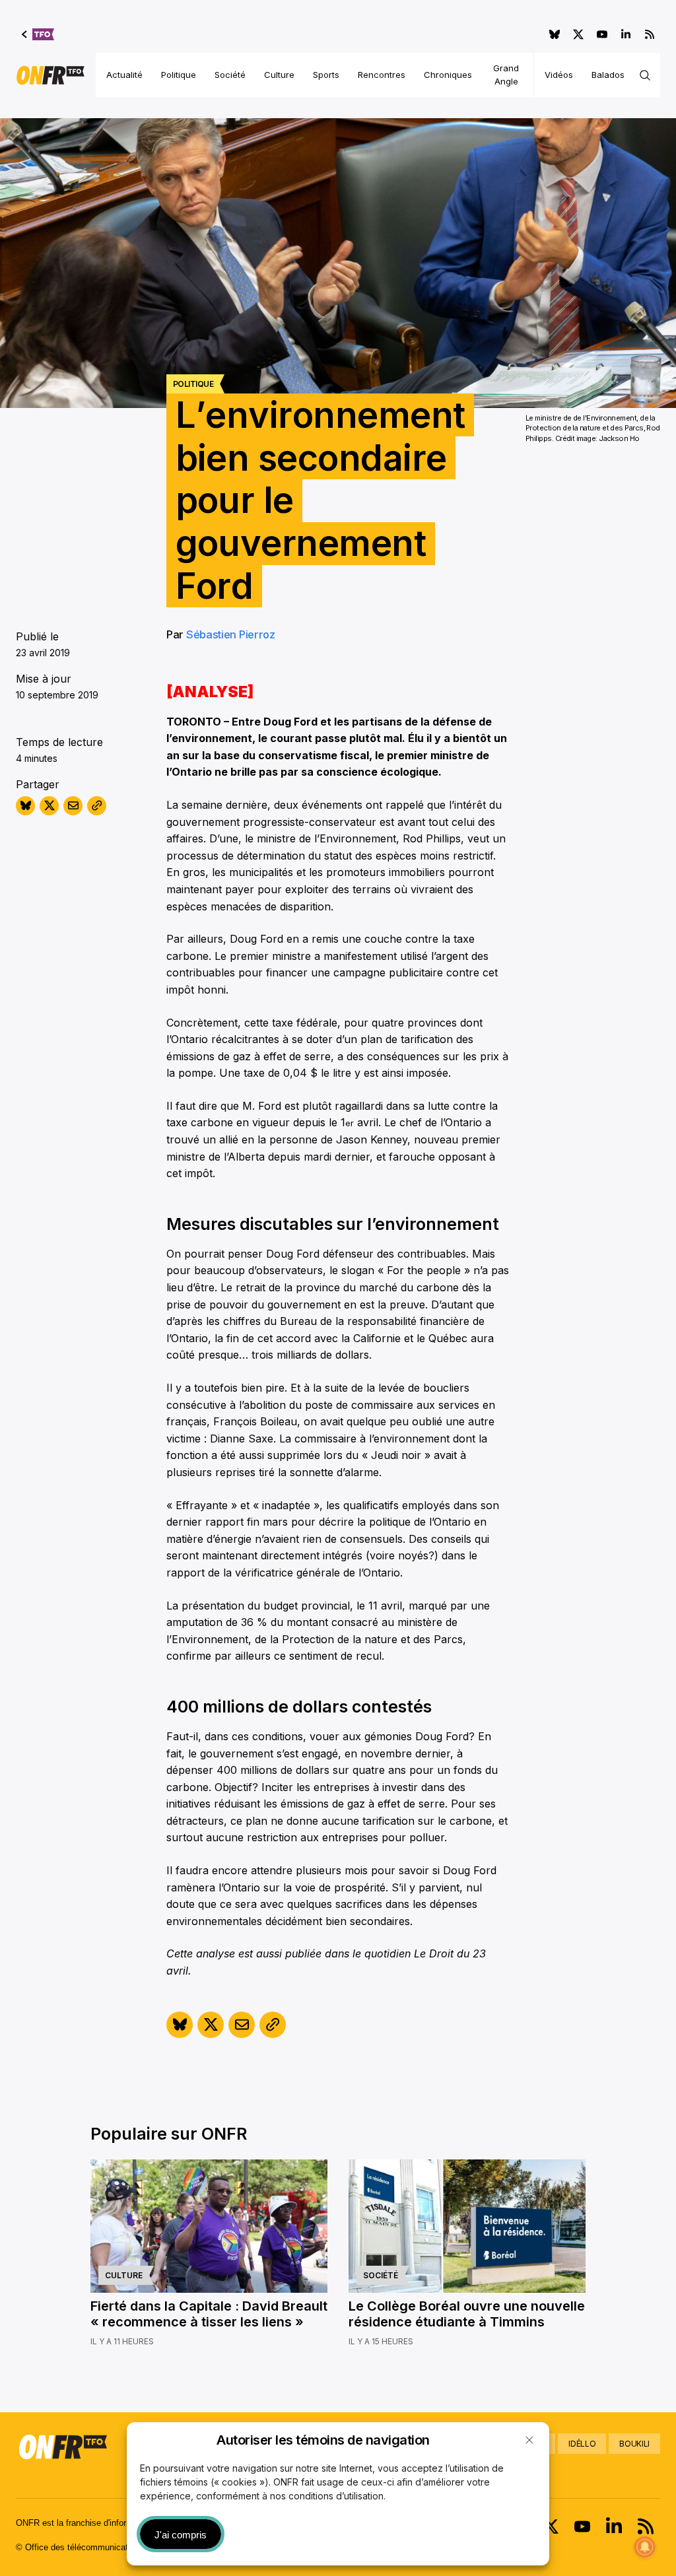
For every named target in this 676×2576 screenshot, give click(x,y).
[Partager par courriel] (73, 806)
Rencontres (382, 75)
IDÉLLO (582, 2444)
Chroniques (448, 75)
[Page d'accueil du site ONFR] (51, 75)
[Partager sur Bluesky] (25, 806)
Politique (179, 75)
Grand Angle (506, 75)
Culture (279, 75)
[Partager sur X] (49, 806)
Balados (608, 75)
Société (230, 75)
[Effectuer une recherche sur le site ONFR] (645, 75)
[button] (529, 2440)
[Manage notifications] (645, 2547)
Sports (326, 75)
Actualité (124, 75)
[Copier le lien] (97, 806)
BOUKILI (634, 2444)
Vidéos (559, 75)
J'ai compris (181, 2535)
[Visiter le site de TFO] (38, 34)
